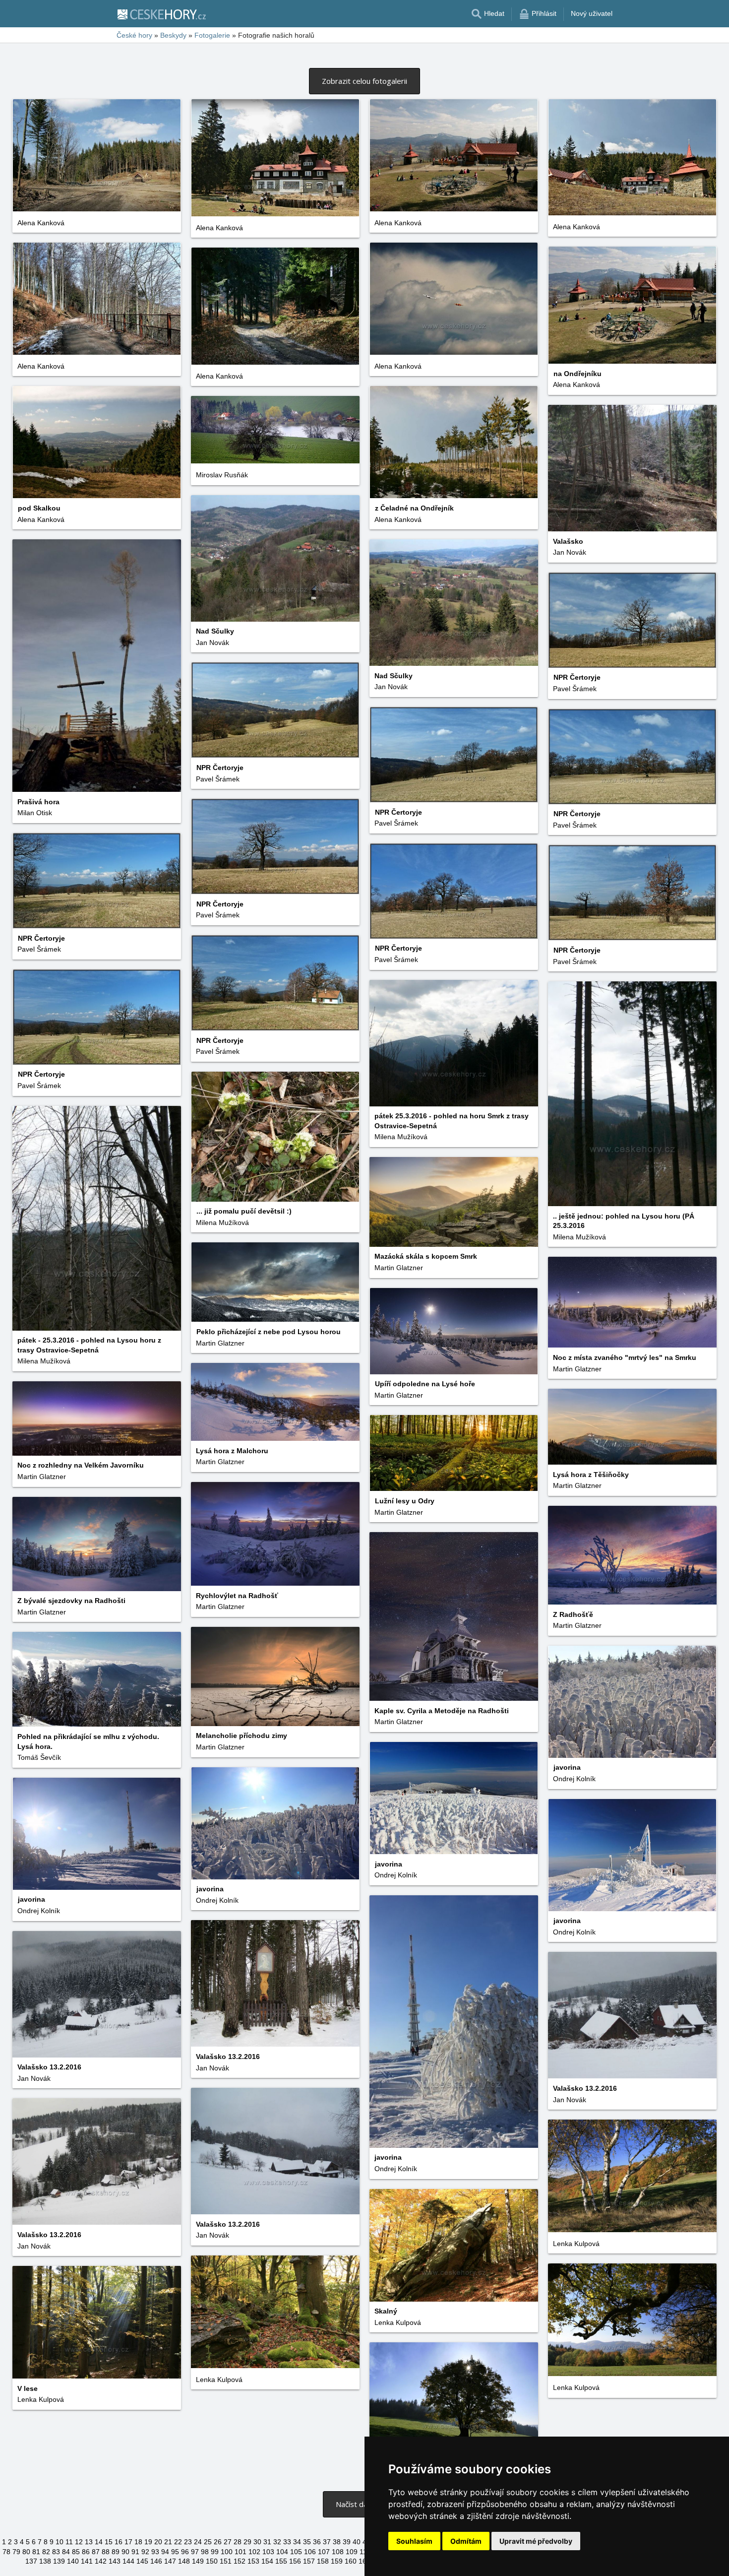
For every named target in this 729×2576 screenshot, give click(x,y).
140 (73, 2561)
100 (227, 2552)
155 (281, 2561)
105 (296, 2552)
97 (195, 2552)
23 (188, 2542)
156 (295, 2561)
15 (109, 2542)
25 (208, 2542)
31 (267, 2542)
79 (16, 2552)
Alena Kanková (41, 223)
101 (241, 2552)
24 (198, 2542)
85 (76, 2552)
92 (145, 2552)
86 (86, 2552)
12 (79, 2542)
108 (338, 2552)
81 (36, 2552)
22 (178, 2542)
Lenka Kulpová (576, 2244)
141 (87, 2561)
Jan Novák (570, 552)
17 (128, 2542)
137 (31, 2561)
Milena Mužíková (401, 1137)
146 (156, 2561)
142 (101, 2561)
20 (158, 2542)
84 (66, 2552)
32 (277, 2542)
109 (352, 2552)
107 (324, 2552)
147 (170, 2561)
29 (247, 2542)
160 (351, 2561)
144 (128, 2561)
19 (148, 2542)
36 (317, 2542)
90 (125, 2552)
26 (218, 2542)
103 (268, 2552)
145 (142, 2561)
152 (240, 2561)
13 (89, 2542)
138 (45, 2561)
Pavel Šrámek (575, 689)
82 (46, 2552)
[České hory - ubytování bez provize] (161, 14)
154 (267, 2561)
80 (26, 2552)
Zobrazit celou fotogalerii (364, 81)
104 (282, 2552)
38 (337, 2542)
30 (257, 2542)
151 (226, 2561)
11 (69, 2542)
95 (175, 2552)
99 (215, 2552)
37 (327, 2542)
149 (198, 2561)
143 (115, 2561)
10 (60, 2542)
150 (212, 2561)
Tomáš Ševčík (39, 1757)
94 (165, 2552)
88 (106, 2552)
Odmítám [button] (466, 2541)
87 (96, 2552)
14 (99, 2542)
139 (59, 2561)
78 (6, 2552)
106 (310, 2552)
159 (337, 2561)
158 (323, 2561)
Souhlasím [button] (414, 2541)
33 (287, 2542)
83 (56, 2552)
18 (138, 2542)
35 (307, 2542)
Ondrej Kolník (574, 1779)
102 (254, 2552)
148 (184, 2561)
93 (155, 2552)
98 (205, 2552)
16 (119, 2542)
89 (116, 2552)
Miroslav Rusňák (222, 475)
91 (135, 2552)
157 (309, 2561)
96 (185, 2552)
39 (347, 2542)
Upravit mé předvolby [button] (536, 2541)
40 (357, 2542)
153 (253, 2561)
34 (297, 2542)
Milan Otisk (35, 813)
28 (238, 2542)
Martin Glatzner (399, 1268)
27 (228, 2542)
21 (168, 2542)
